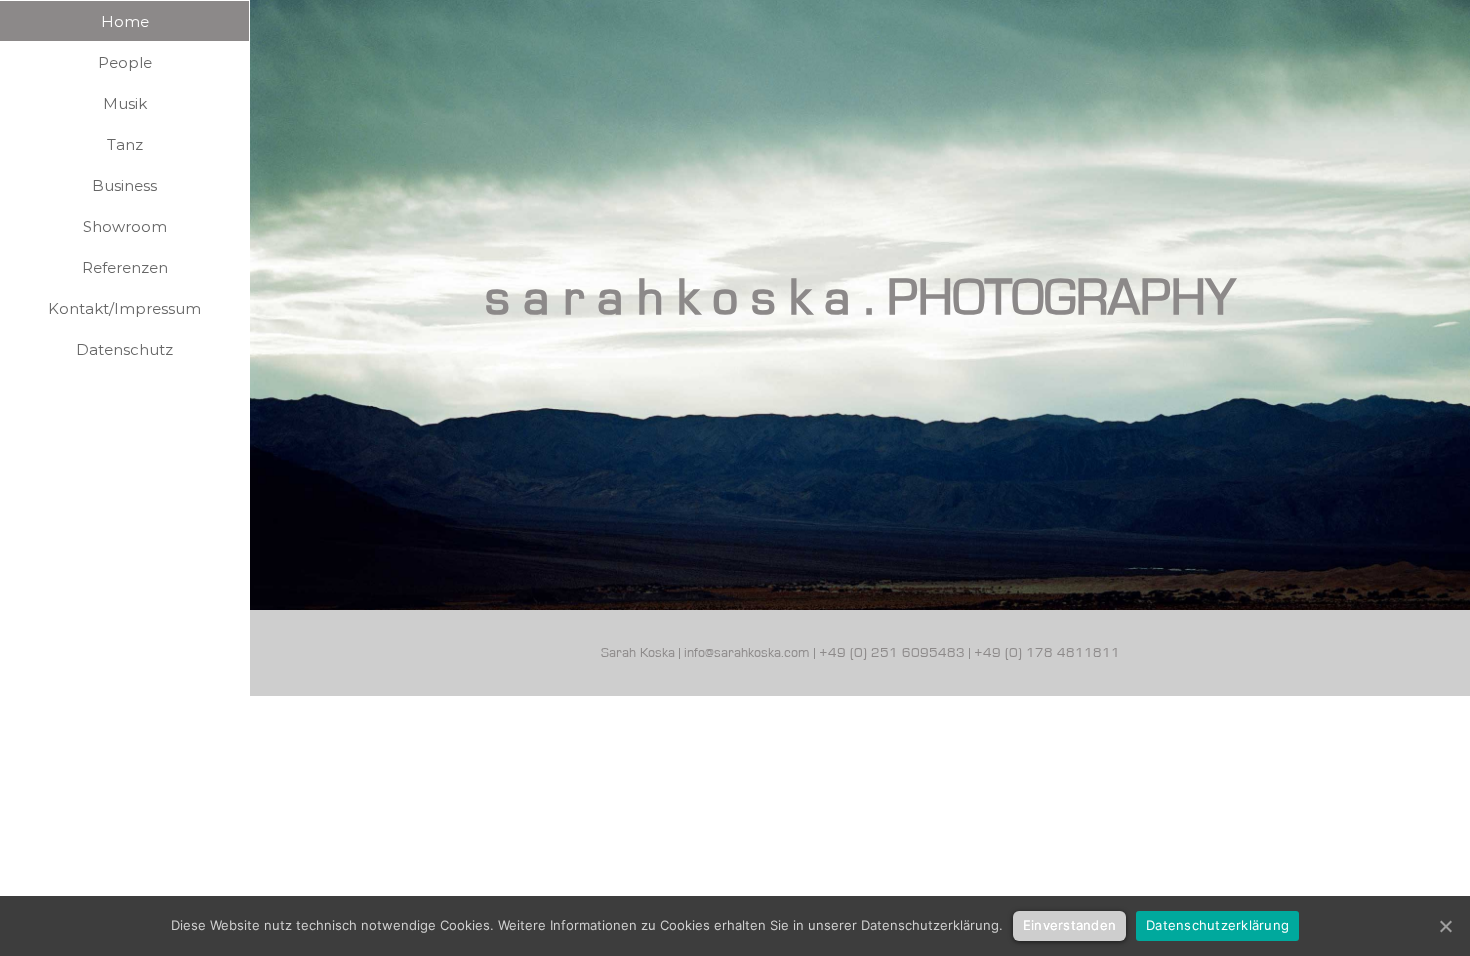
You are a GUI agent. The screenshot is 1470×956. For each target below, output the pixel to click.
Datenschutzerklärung (1217, 925)
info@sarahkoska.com (747, 653)
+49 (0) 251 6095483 (892, 653)
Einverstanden (1069, 925)
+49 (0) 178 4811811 (1047, 653)
